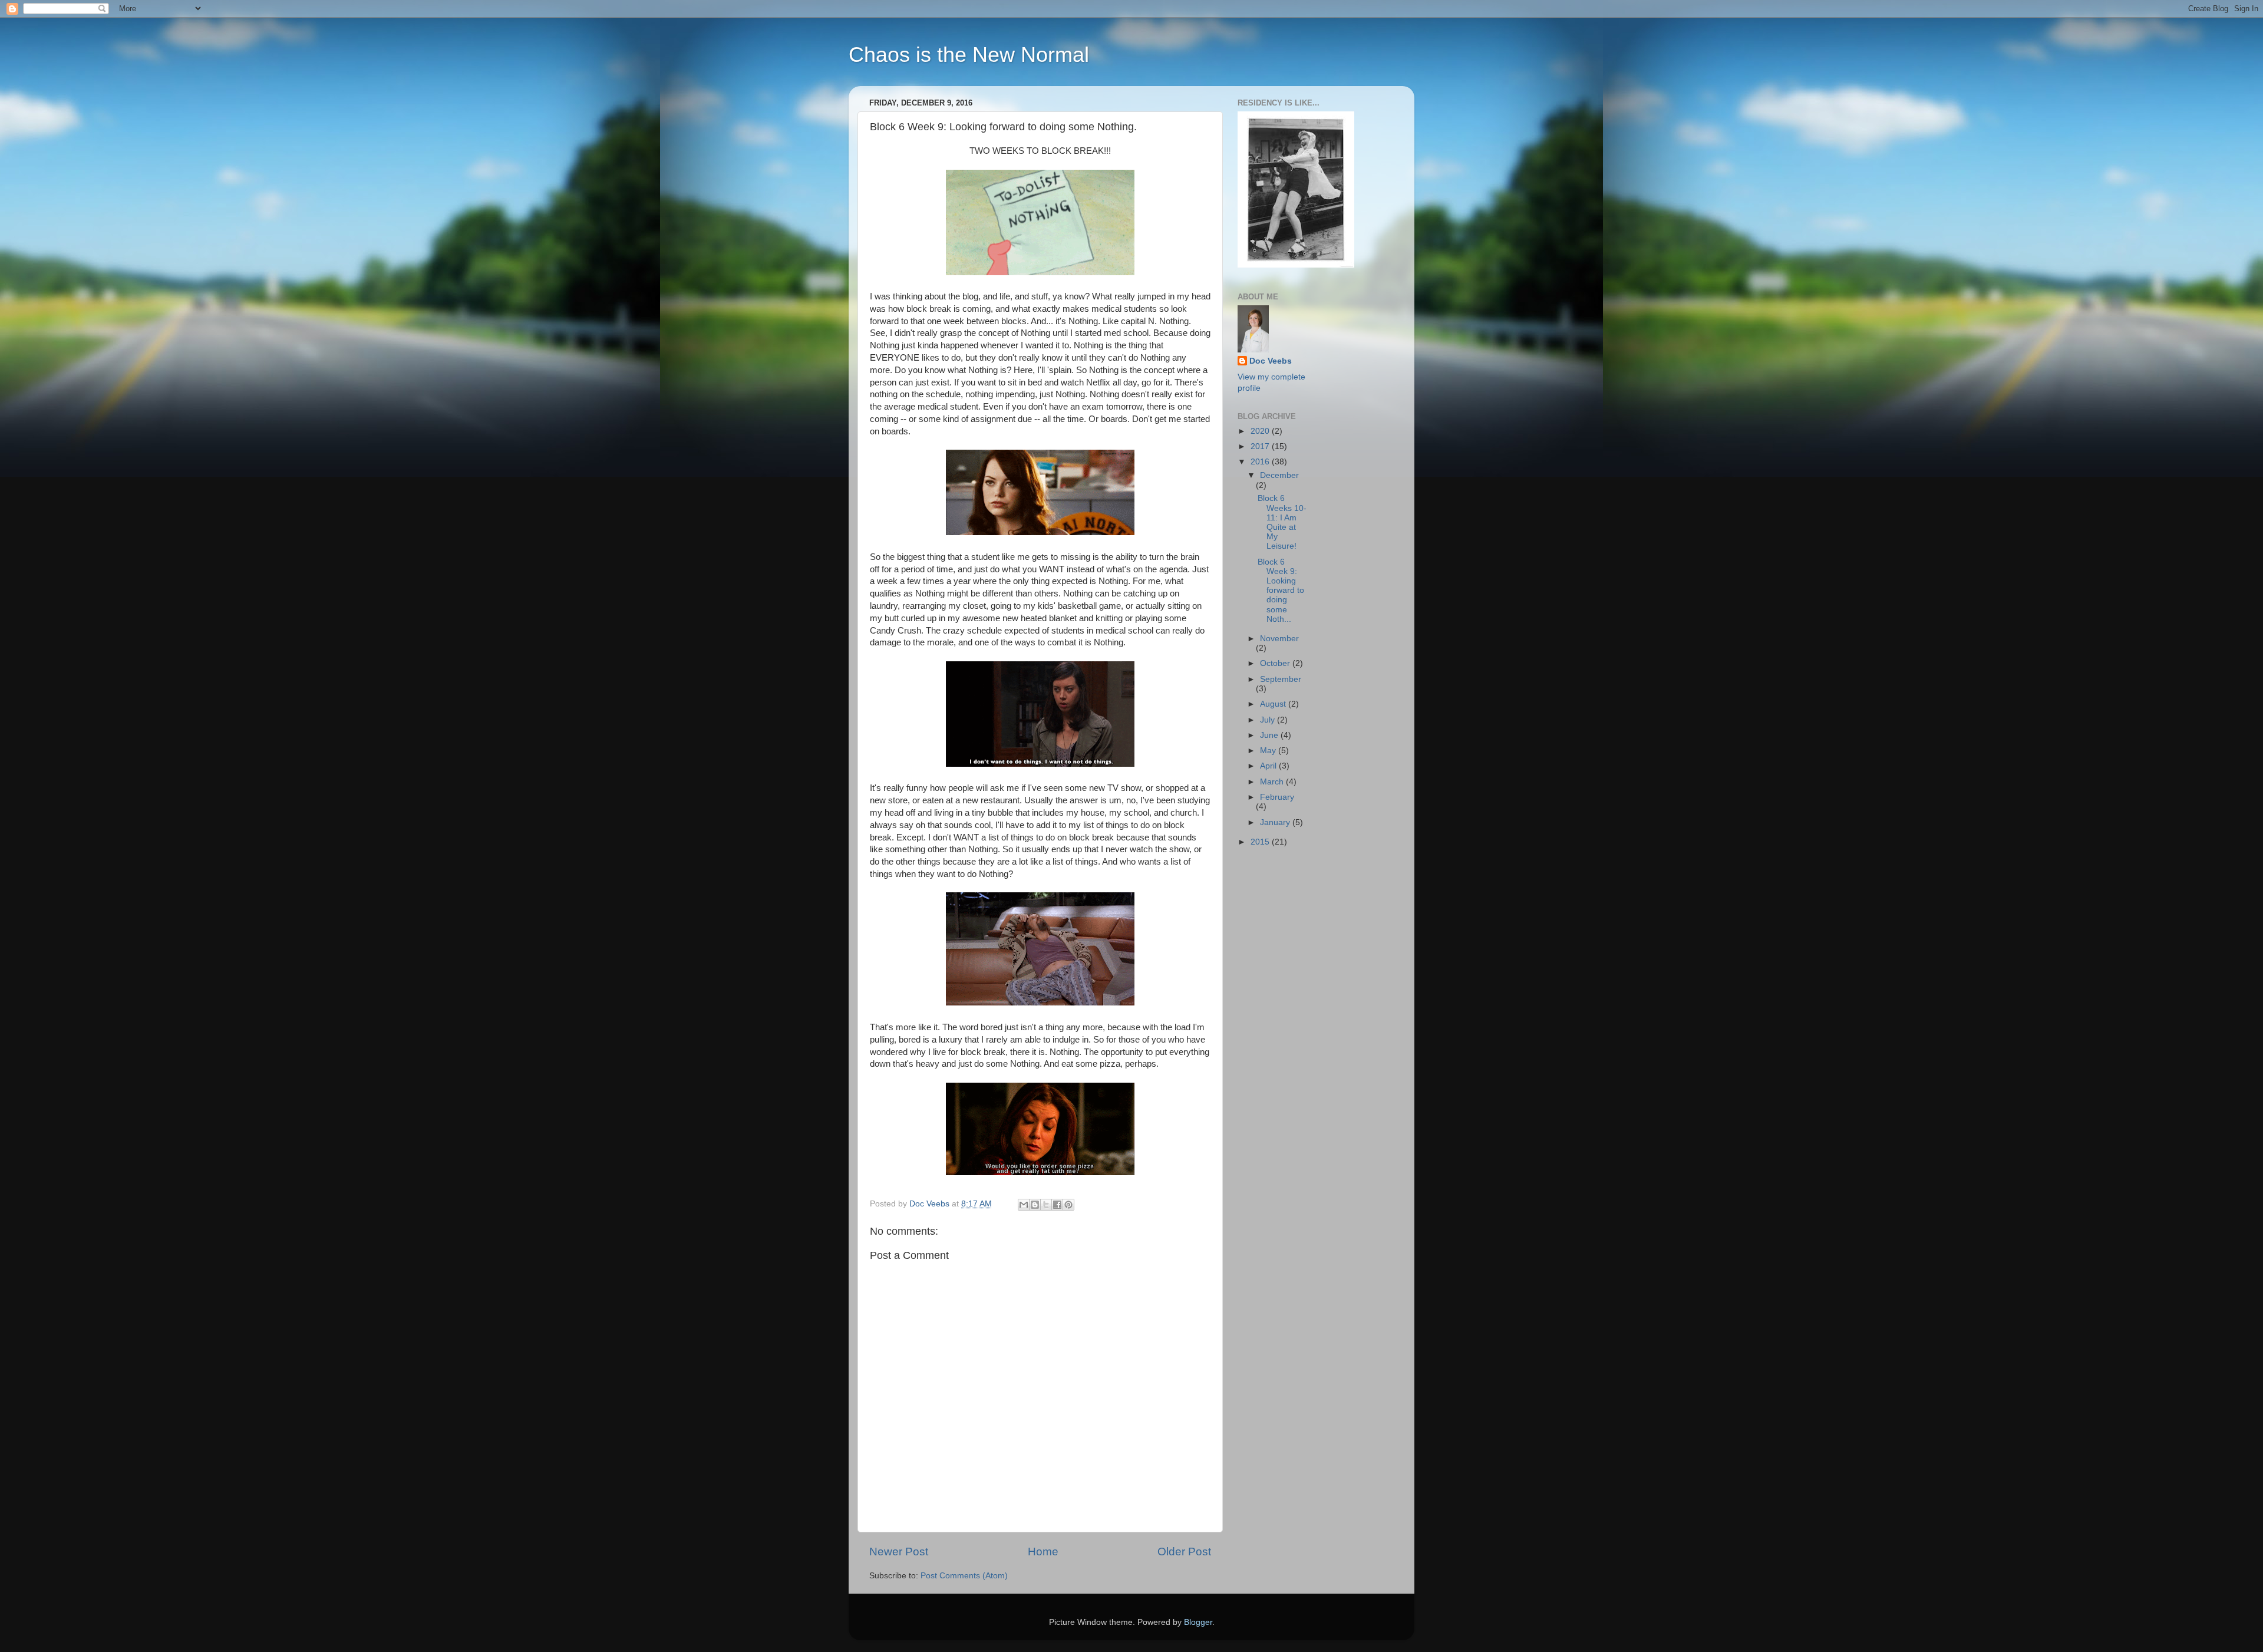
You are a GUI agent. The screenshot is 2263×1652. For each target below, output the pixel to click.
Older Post (1184, 1552)
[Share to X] (1046, 1205)
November (1279, 639)
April (1269, 766)
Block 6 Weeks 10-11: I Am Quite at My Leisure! (1282, 522)
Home (1043, 1552)
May (1269, 751)
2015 (1261, 842)
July (1269, 720)
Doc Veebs (1271, 361)
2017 (1261, 446)
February (1277, 797)
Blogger (1198, 1622)
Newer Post (899, 1552)
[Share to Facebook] (1057, 1205)
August (1274, 704)
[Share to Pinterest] (1068, 1205)
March (1273, 782)
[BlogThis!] (1035, 1205)
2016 (1261, 462)
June (1270, 735)
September (1281, 679)
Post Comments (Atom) (964, 1576)
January (1276, 822)
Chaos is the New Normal (969, 55)
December (1279, 475)
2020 (1261, 431)
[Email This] (1024, 1205)
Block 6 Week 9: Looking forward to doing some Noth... (1281, 591)
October (1276, 663)
